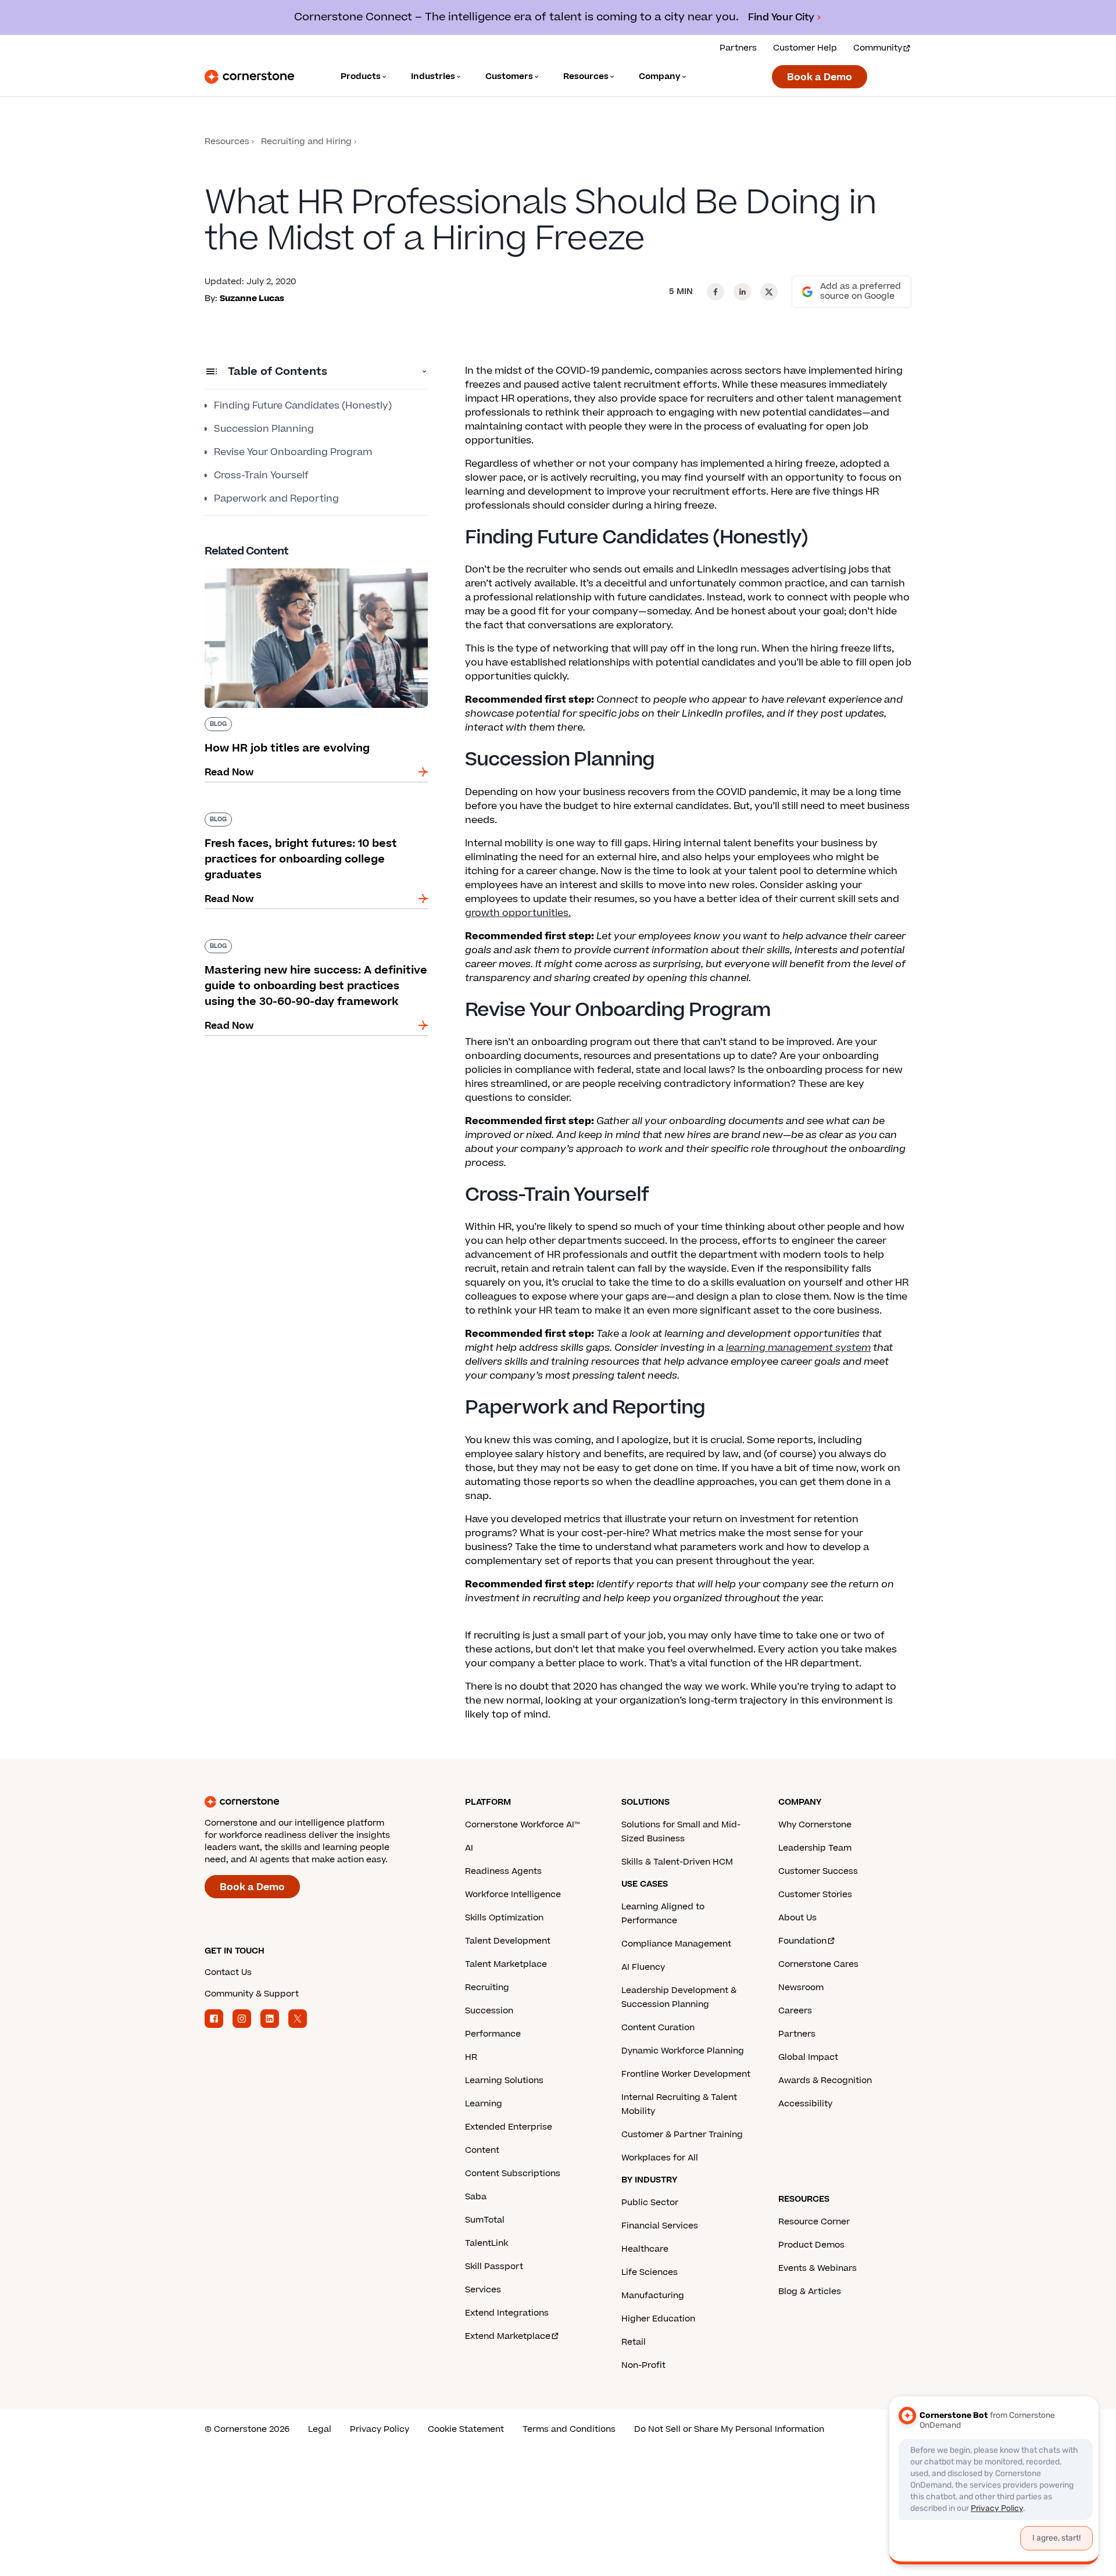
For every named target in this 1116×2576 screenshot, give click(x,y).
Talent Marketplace (506, 1964)
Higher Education (658, 2319)
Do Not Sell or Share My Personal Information (729, 2429)
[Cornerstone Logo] (249, 77)
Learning (484, 2104)
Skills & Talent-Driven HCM (677, 1862)
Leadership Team (815, 1848)
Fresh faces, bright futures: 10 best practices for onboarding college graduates (311, 817)
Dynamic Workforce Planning (683, 2051)
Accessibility (805, 2104)
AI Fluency (643, 1967)
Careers (795, 2011)
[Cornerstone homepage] (316, 1802)
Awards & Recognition (825, 2081)
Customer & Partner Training (682, 2135)
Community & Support (252, 1994)
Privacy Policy (380, 2429)
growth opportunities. (518, 913)
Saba (476, 2197)
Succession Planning (264, 429)
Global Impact (808, 2057)
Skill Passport (494, 2266)
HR (471, 2057)
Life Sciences (650, 2272)
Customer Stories (815, 1895)
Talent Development (508, 1941)
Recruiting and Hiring (306, 142)
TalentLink (487, 2243)
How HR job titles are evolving (275, 566)
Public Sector (650, 2203)
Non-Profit (643, 2365)
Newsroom (801, 1988)
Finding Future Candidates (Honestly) (303, 406)
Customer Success (818, 1871)
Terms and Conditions (569, 2429)
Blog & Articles (810, 2291)
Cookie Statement (466, 2429)
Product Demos (811, 2245)
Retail (634, 2342)
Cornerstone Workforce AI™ (522, 1825)
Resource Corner (814, 2222)
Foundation (802, 1941)
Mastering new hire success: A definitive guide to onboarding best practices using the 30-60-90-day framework (316, 951)
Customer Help (805, 48)
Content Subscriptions (513, 2173)
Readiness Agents (503, 1871)
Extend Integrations (507, 2313)
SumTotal (485, 2220)
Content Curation (658, 2028)
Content (482, 2150)
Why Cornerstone (815, 1825)
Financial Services (660, 2226)
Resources (227, 142)
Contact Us (228, 1972)
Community (878, 48)
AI (469, 1848)
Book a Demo (820, 77)
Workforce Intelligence (513, 1895)
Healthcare (645, 2249)
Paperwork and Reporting (276, 499)
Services (483, 2290)
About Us (797, 1918)
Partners (738, 48)
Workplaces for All (660, 2158)
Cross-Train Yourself (261, 475)
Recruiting (487, 1988)
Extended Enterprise (509, 2127)
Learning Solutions (504, 2081)
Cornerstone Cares (818, 1964)
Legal (320, 2429)
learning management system (798, 1348)
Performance (493, 2034)
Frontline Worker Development (686, 2074)
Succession (489, 2011)
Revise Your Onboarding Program (293, 452)
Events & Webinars (818, 2268)
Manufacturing (653, 2296)
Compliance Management (676, 1944)
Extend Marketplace (508, 2336)
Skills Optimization (504, 1918)
